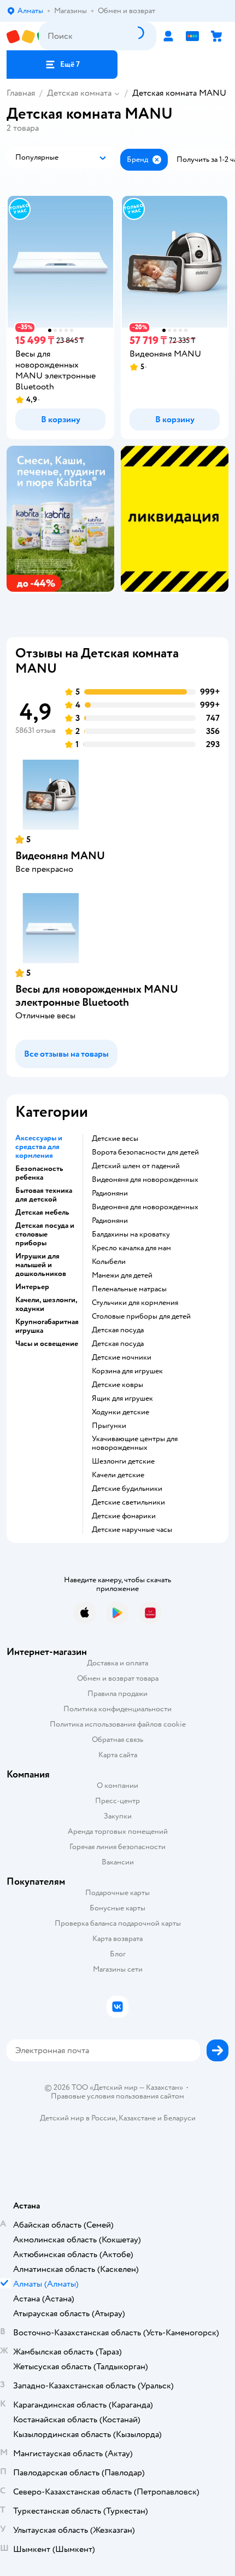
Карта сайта (118, 1755)
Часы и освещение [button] (47, 1344)
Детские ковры (117, 1385)
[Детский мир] (23, 36)
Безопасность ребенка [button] (39, 1173)
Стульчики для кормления (135, 1303)
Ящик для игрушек (122, 1398)
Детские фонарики (124, 1516)
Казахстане (137, 2118)
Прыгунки (109, 1426)
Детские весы (115, 1139)
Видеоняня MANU (60, 856)
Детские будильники (127, 1489)
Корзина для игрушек (127, 1371)
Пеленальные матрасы (129, 1289)
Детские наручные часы (132, 1530)
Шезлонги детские (123, 1461)
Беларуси (180, 2118)
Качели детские (118, 1475)
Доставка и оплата (117, 1663)
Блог (118, 1954)
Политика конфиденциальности (117, 1709)
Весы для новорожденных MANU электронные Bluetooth (97, 996)
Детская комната (79, 93)
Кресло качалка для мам (131, 1248)
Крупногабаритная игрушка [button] (47, 1326)
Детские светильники (128, 1502)
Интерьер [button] (32, 1287)
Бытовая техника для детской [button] (44, 1195)
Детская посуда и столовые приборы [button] (45, 1234)
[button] (62, 65)
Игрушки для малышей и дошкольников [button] (41, 1265)
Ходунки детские (121, 1412)
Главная (21, 93)
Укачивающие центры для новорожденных (135, 1443)
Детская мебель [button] (42, 1213)
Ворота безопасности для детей (145, 1152)
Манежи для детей (122, 1275)
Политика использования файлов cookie (118, 1724)
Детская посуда (118, 1330)
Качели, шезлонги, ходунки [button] (46, 1304)
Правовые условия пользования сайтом (117, 2096)
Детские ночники (122, 1357)
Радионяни (110, 1193)
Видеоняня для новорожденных (145, 1180)
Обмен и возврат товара (118, 1678)
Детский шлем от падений (136, 1166)
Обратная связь (117, 1739)
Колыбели (109, 1262)
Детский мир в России (78, 2118)
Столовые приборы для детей (141, 1316)
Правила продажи (117, 1694)
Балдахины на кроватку (131, 1234)
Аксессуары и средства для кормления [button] (39, 1147)
